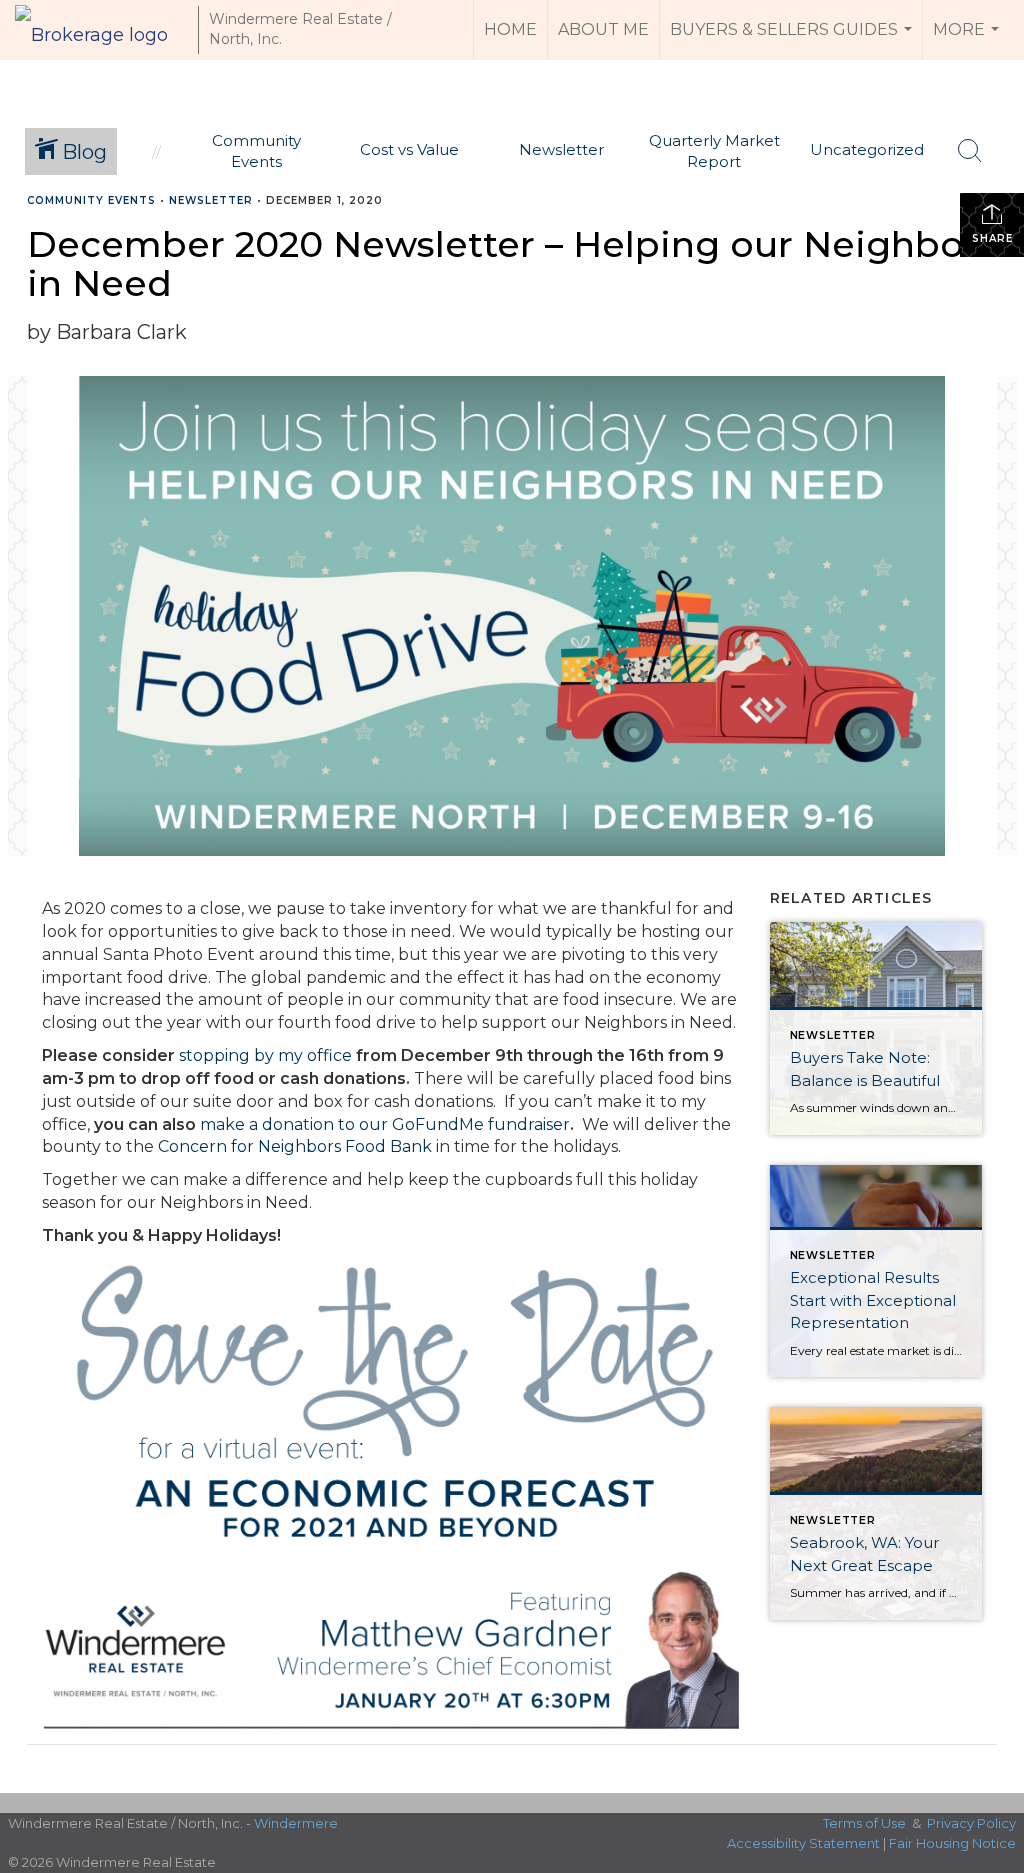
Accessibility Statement (803, 1843)
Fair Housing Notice (952, 1843)
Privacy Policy (971, 1823)
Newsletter (211, 200)
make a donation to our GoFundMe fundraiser (385, 1124)
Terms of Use (864, 1823)
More (968, 40)
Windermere (296, 1823)
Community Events (91, 200)
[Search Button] (970, 151)
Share (992, 238)
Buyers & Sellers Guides (793, 40)
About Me (603, 29)
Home (510, 29)
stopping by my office (265, 1055)
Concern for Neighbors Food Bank (295, 1146)
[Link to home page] (101, 30)
